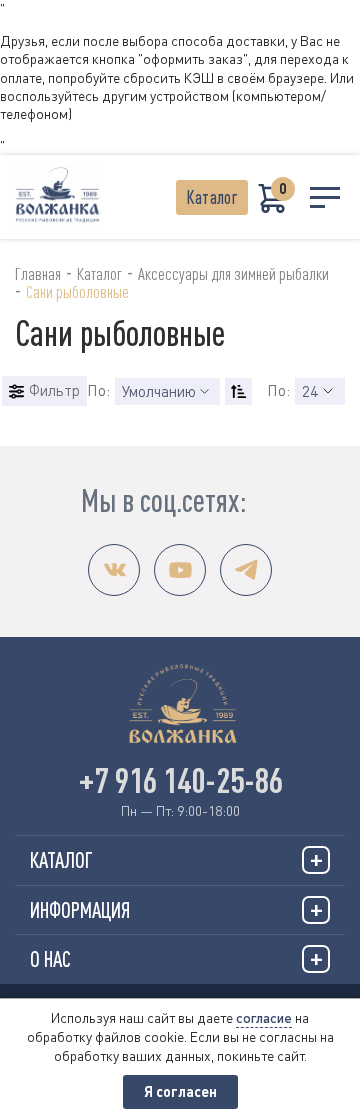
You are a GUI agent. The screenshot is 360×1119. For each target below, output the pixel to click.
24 (310, 391)
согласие (264, 1017)
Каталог (212, 197)
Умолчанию (159, 391)
